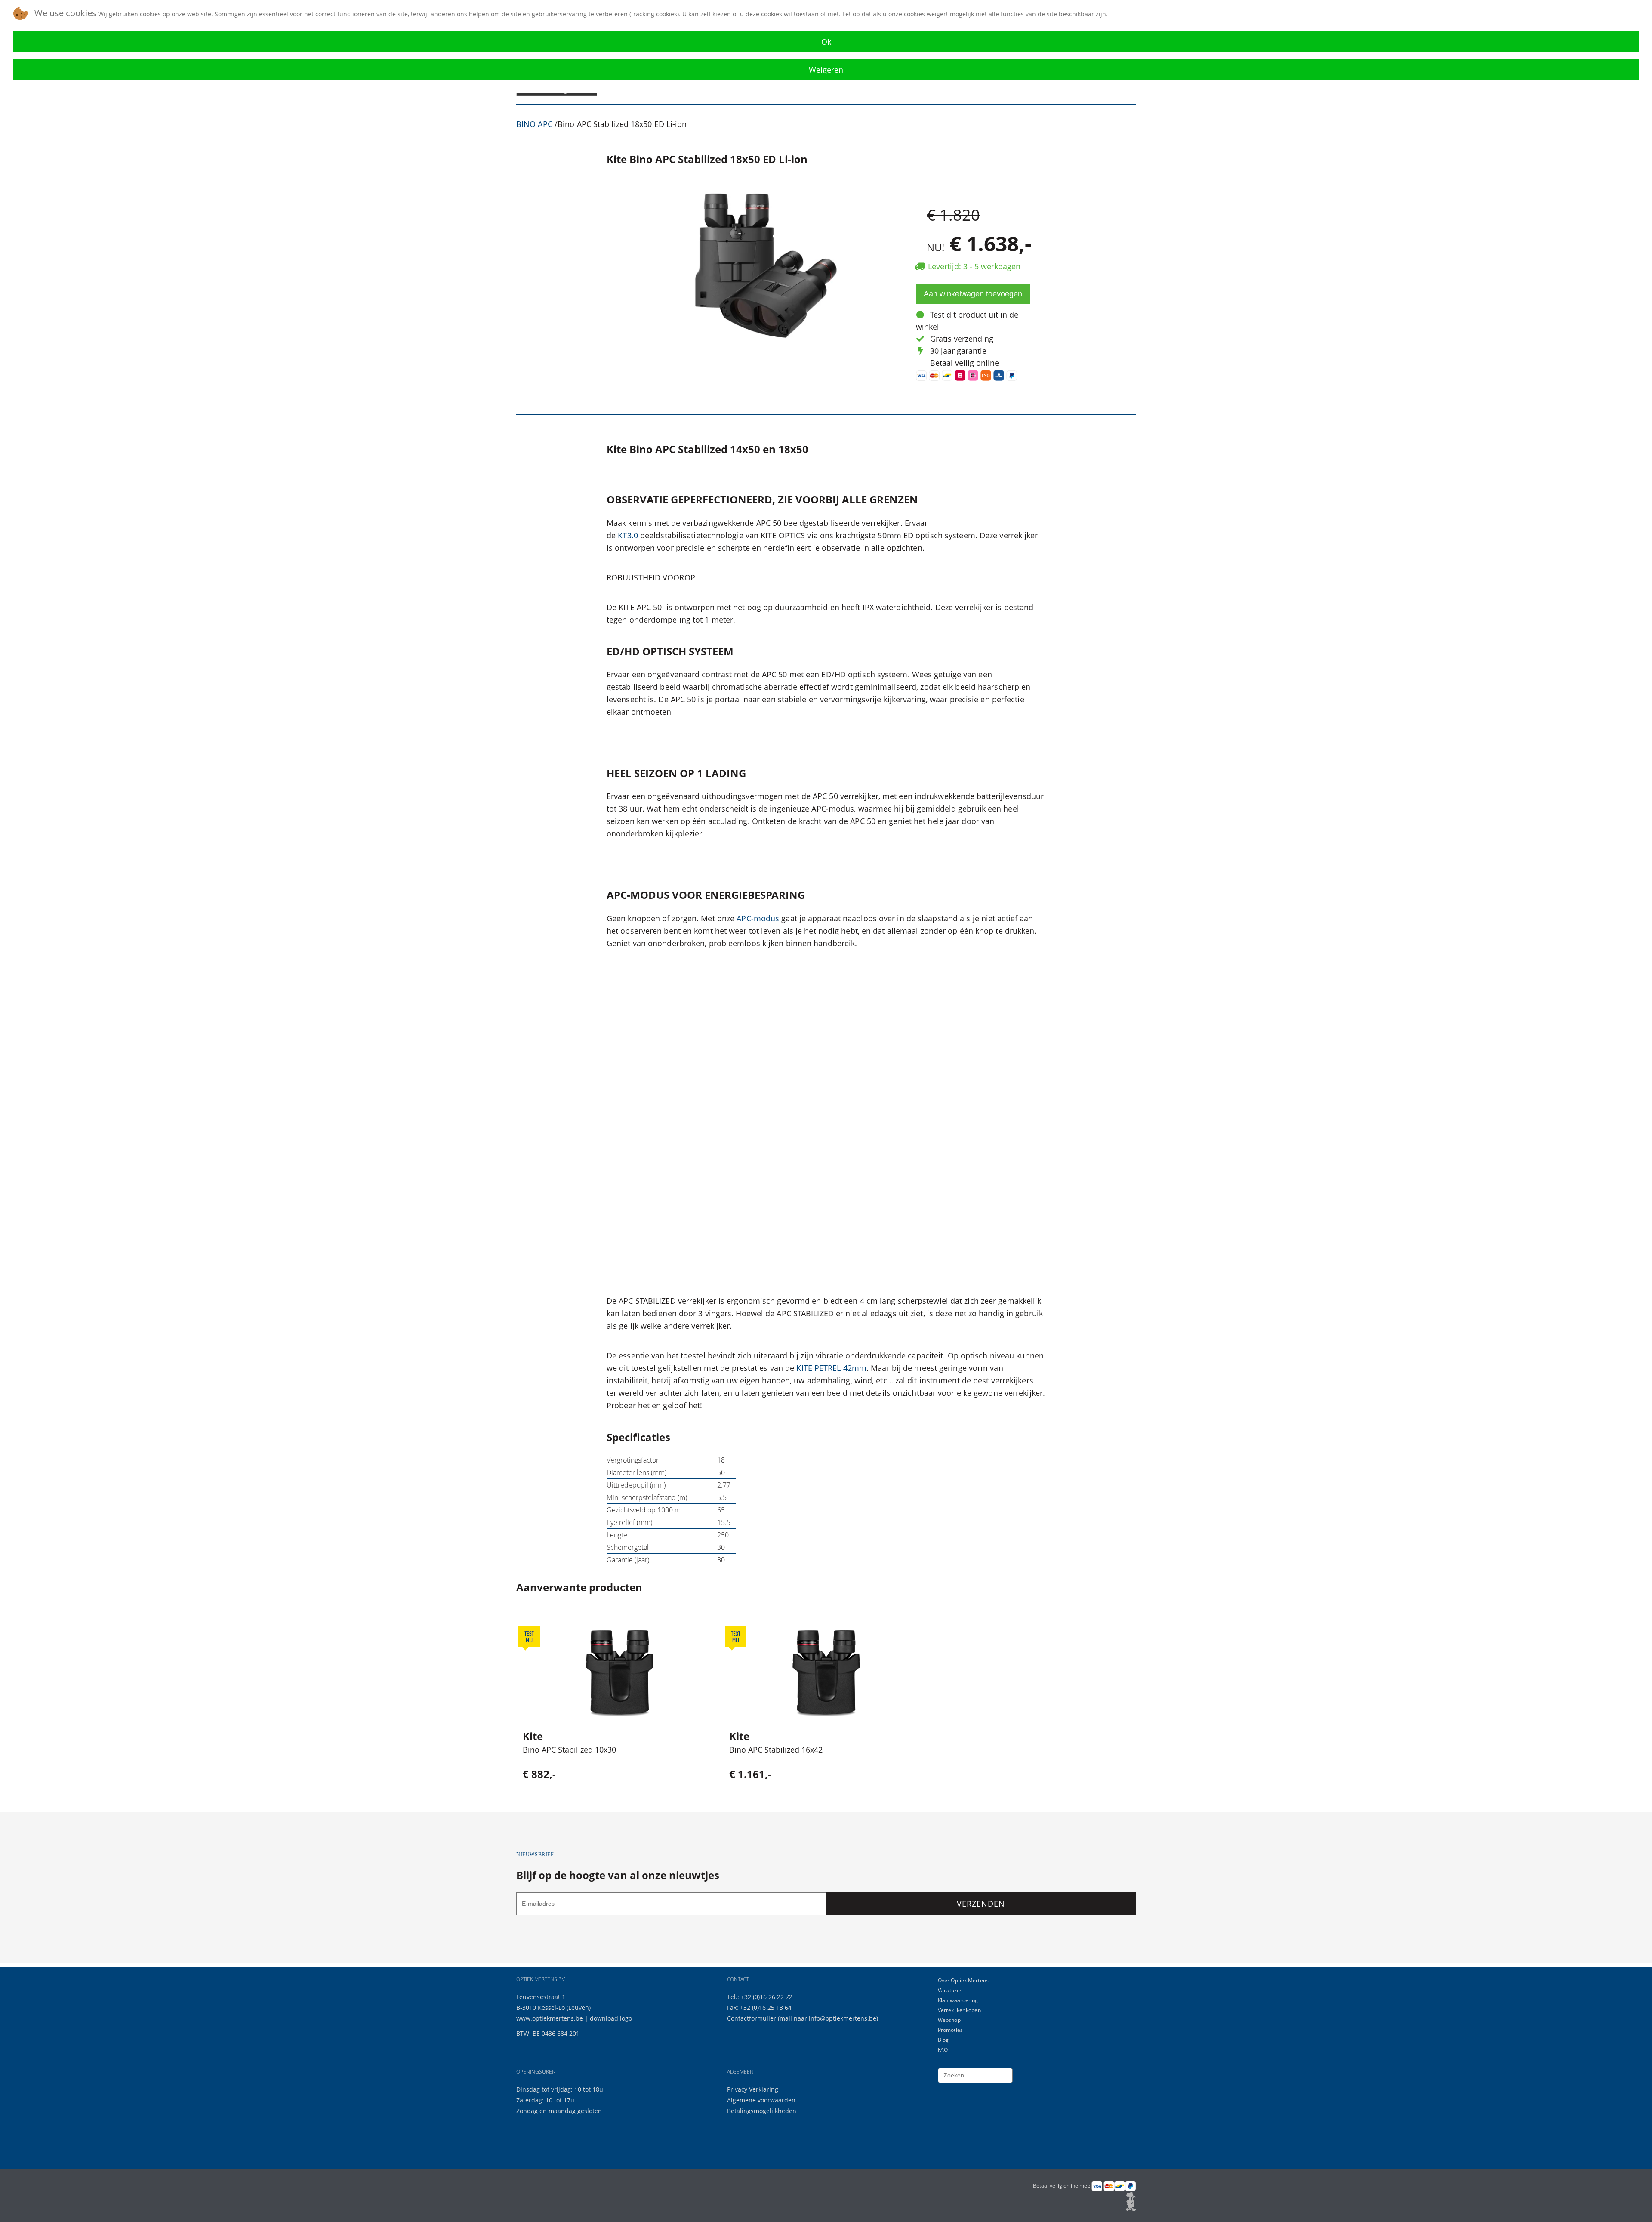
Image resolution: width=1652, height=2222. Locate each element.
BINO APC (534, 124)
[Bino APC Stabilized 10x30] (620, 1673)
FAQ (943, 2050)
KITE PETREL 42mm (831, 1368)
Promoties (950, 2030)
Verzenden (981, 1904)
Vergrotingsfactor (633, 1460)
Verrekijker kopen (959, 2010)
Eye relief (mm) (629, 1522)
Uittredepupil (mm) (636, 1485)
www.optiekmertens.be (550, 2018)
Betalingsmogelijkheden (762, 2111)
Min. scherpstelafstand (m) (647, 1497)
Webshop (949, 2020)
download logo (611, 2018)
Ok (826, 42)
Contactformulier (752, 2018)
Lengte (617, 1535)
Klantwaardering (958, 2000)
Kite (533, 1736)
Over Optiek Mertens (963, 1980)
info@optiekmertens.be (843, 2018)
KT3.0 (628, 535)
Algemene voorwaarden (761, 2100)
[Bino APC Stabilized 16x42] (826, 1673)
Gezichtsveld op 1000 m (644, 1510)
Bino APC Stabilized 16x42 (776, 1750)
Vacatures (950, 1990)
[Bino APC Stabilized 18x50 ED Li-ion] (760, 266)
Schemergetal (628, 1547)
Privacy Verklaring (753, 2089)
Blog (943, 2040)
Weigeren (826, 70)
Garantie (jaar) (628, 1560)
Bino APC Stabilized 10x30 (569, 1750)
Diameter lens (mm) (636, 1472)
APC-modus (758, 918)
